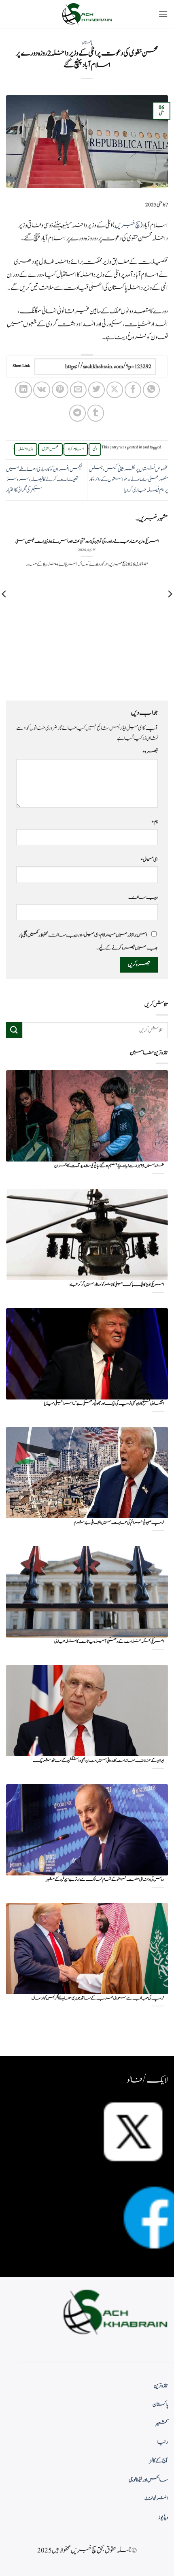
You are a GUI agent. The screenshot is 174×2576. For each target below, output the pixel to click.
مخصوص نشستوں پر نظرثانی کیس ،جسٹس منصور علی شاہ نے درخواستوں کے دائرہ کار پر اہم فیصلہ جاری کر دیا (128, 480)
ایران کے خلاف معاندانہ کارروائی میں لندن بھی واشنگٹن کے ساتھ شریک (98, 1761)
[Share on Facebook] (133, 390)
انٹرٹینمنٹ (156, 2499)
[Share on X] (115, 390)
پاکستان (87, 43)
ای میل (149, 859)
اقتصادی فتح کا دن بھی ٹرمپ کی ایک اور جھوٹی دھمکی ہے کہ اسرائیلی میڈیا (104, 1404)
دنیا (163, 2442)
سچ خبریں (127, 225)
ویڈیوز (163, 2518)
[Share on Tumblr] (96, 413)
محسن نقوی (50, 449)
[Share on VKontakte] (41, 390)
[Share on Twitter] (97, 390)
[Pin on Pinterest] (60, 390)
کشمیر (162, 2424)
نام (155, 822)
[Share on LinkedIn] (23, 390)
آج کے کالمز (159, 2461)
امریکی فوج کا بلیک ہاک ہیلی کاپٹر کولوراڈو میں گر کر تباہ (117, 1285)
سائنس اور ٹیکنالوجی (148, 2480)
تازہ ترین (161, 2386)
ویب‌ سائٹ (143, 897)
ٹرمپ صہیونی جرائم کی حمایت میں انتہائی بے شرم (119, 1523)
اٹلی (95, 449)
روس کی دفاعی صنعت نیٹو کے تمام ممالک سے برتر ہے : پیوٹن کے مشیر (105, 1880)
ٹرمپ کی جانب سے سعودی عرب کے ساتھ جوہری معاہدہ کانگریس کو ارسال (98, 1998)
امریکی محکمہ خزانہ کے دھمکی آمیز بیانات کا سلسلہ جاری (109, 1642)
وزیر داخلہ (26, 449)
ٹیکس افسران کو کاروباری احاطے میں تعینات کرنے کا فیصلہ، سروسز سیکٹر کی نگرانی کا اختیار (44, 480)
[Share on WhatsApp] (151, 390)
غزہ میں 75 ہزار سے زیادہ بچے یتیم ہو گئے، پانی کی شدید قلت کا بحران (109, 1166)
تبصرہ (150, 752)
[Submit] (14, 1030)
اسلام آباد (76, 449)
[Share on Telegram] (77, 413)
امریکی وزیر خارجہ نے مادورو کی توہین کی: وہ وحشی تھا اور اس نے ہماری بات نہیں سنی (87, 542)
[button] (163, 14)
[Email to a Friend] (78, 390)
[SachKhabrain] (87, 14)
